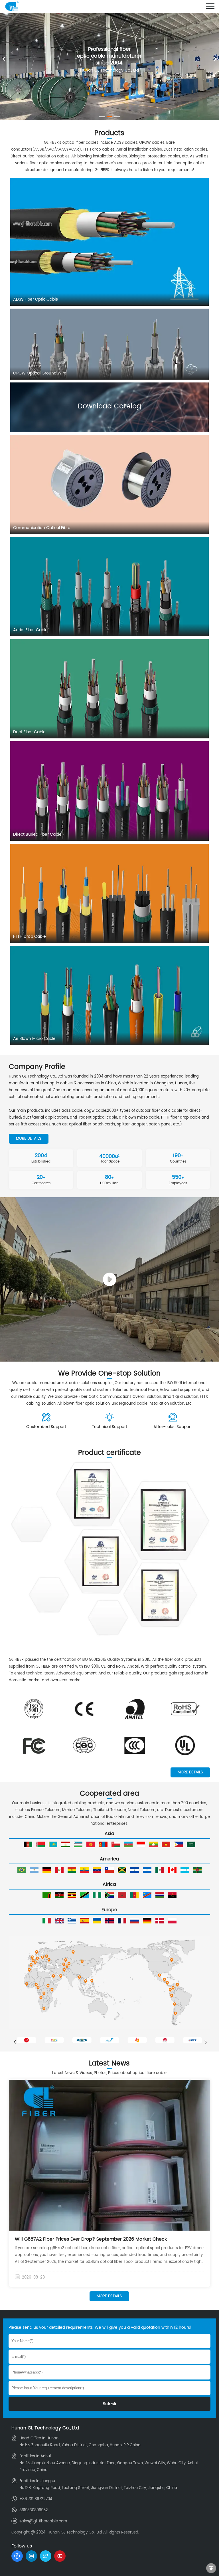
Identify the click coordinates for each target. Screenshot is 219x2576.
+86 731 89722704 (36, 2499)
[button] (215, 59)
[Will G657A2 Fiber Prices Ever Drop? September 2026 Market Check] (110, 2155)
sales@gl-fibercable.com (43, 2521)
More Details (29, 1139)
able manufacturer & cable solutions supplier (71, 1383)
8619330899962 (34, 2510)
